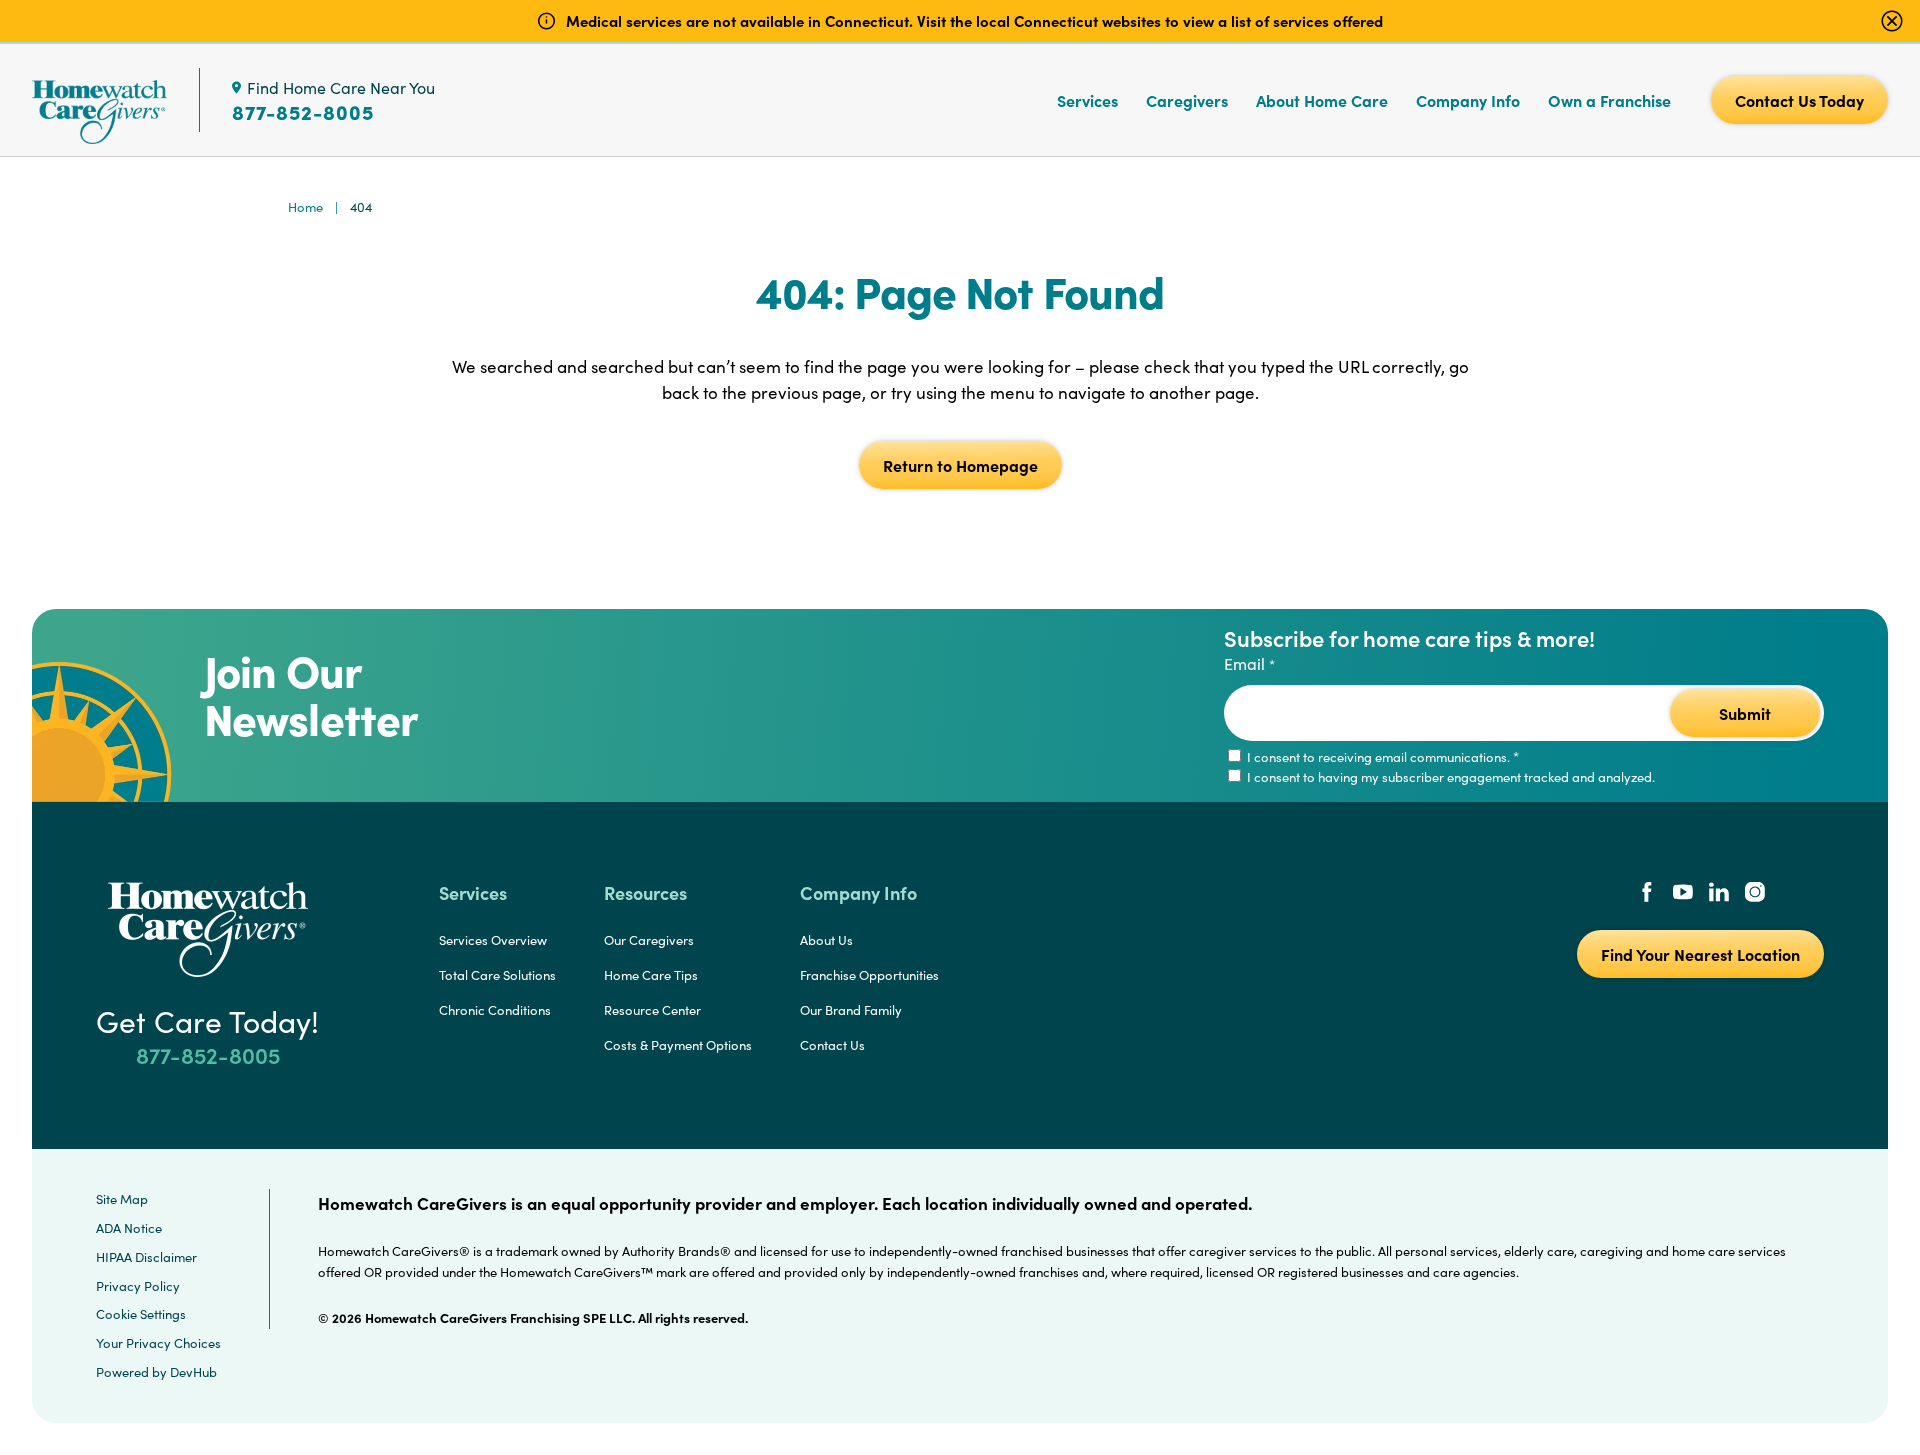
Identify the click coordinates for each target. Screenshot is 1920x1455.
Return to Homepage (960, 465)
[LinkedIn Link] (1719, 894)
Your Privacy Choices (158, 1343)
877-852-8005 (303, 112)
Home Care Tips (651, 975)
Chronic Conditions (495, 1010)
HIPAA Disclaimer (146, 1257)
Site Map (122, 1199)
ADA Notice (129, 1228)
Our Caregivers (649, 940)
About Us (826, 940)
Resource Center (652, 1010)
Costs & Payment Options (678, 1045)
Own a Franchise (1609, 100)
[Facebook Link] (1647, 894)
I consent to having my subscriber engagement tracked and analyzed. (1449, 777)
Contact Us (832, 1045)
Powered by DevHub (156, 1372)
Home (305, 207)
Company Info (1468, 100)
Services (1087, 100)
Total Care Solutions (497, 975)
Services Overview (493, 940)
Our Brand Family (851, 1010)
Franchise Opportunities (869, 975)
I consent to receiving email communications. (1381, 757)
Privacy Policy (138, 1286)
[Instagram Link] (1755, 894)
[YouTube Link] (1683, 894)
